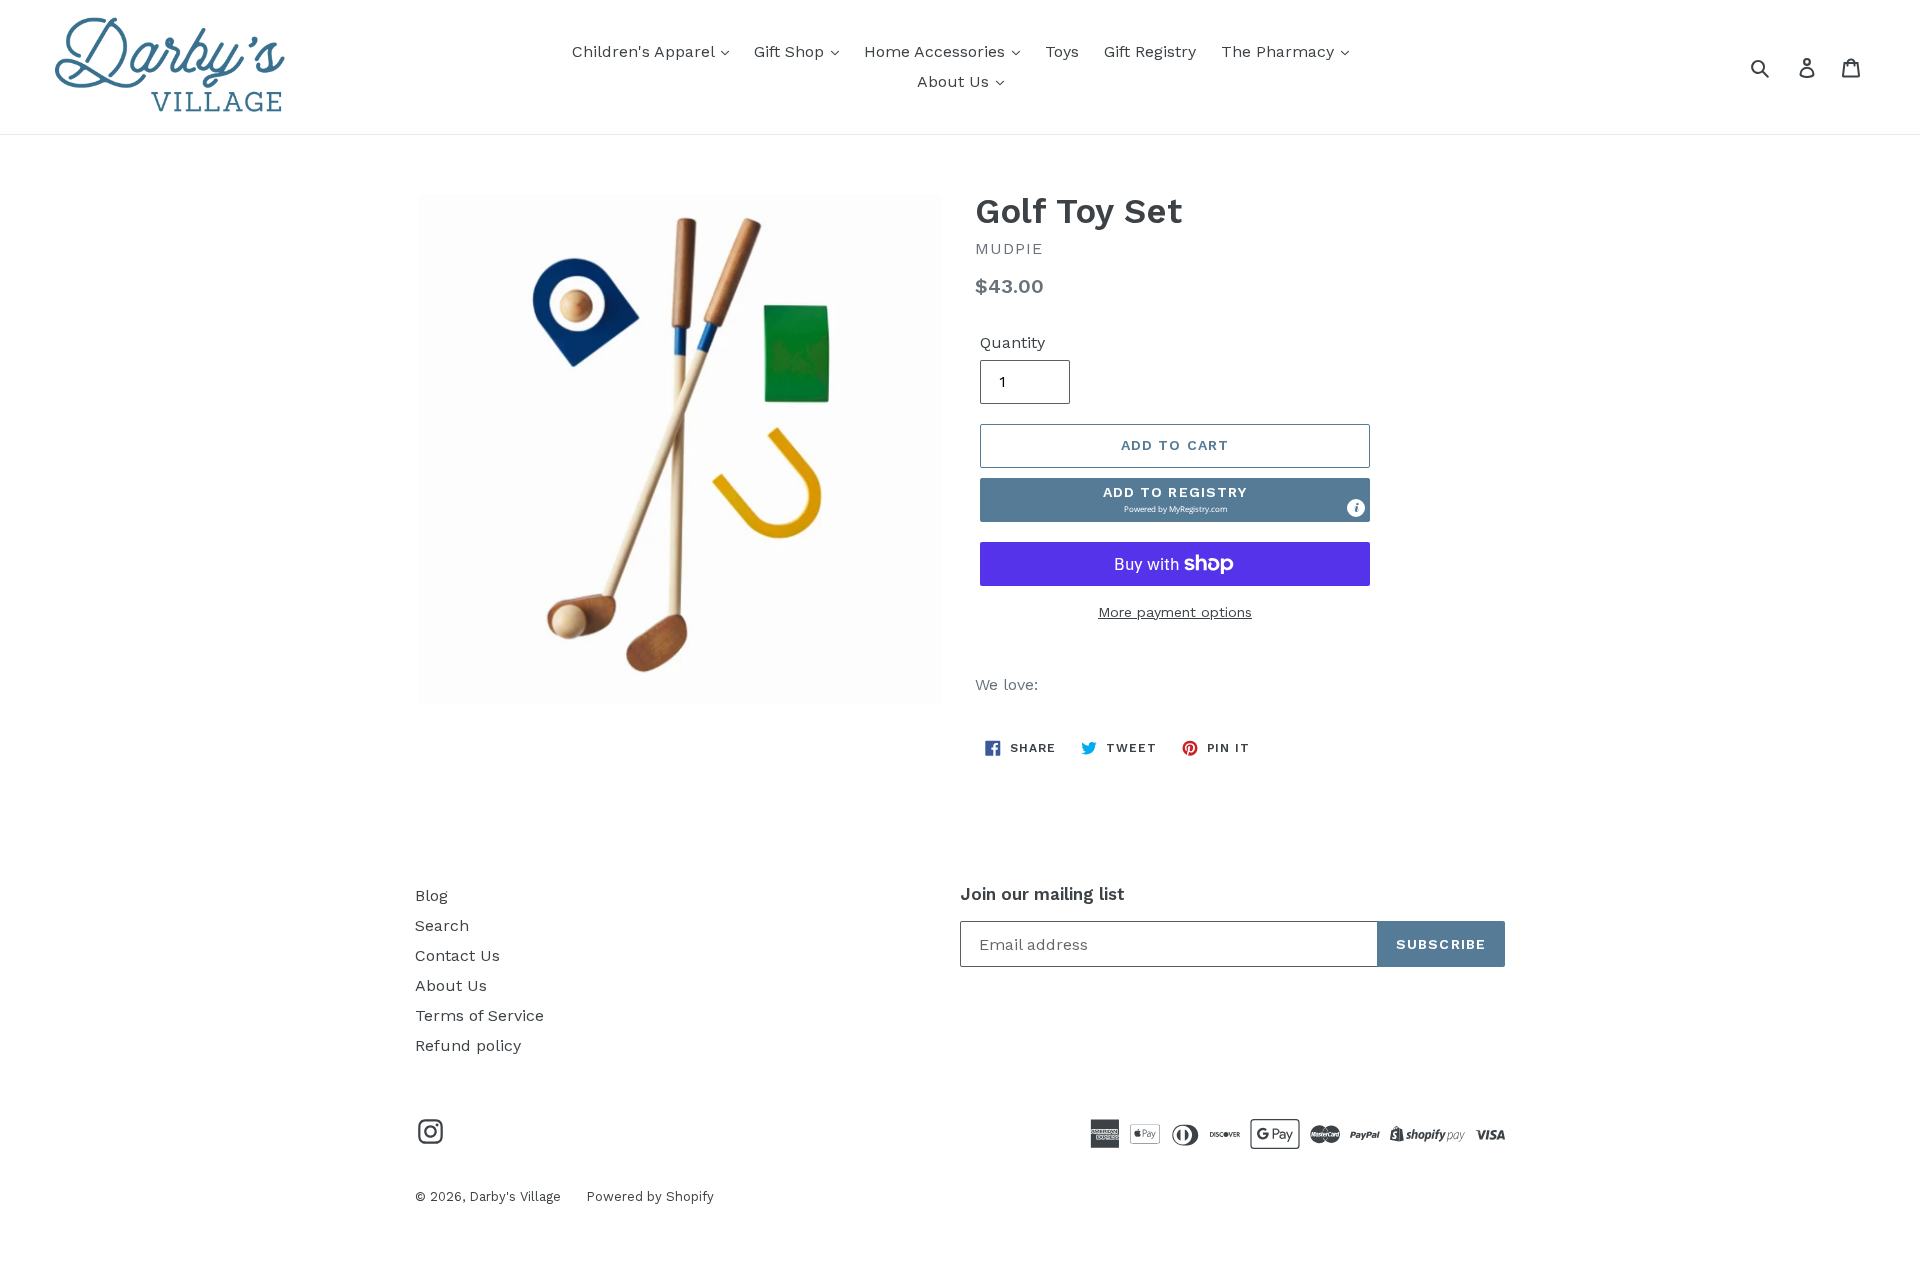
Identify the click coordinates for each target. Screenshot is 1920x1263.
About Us (955, 81)
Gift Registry (1150, 51)
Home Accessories (937, 51)
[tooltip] (1356, 508)
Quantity (1012, 342)
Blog (431, 895)
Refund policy (468, 1045)
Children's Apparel (645, 51)
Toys (1062, 51)
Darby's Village (515, 1196)
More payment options (1175, 612)
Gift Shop (791, 51)
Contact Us (457, 955)
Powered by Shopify (650, 1196)
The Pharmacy (1280, 51)
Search (442, 925)
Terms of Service (479, 1015)
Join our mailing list (1042, 894)
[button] (1175, 500)
